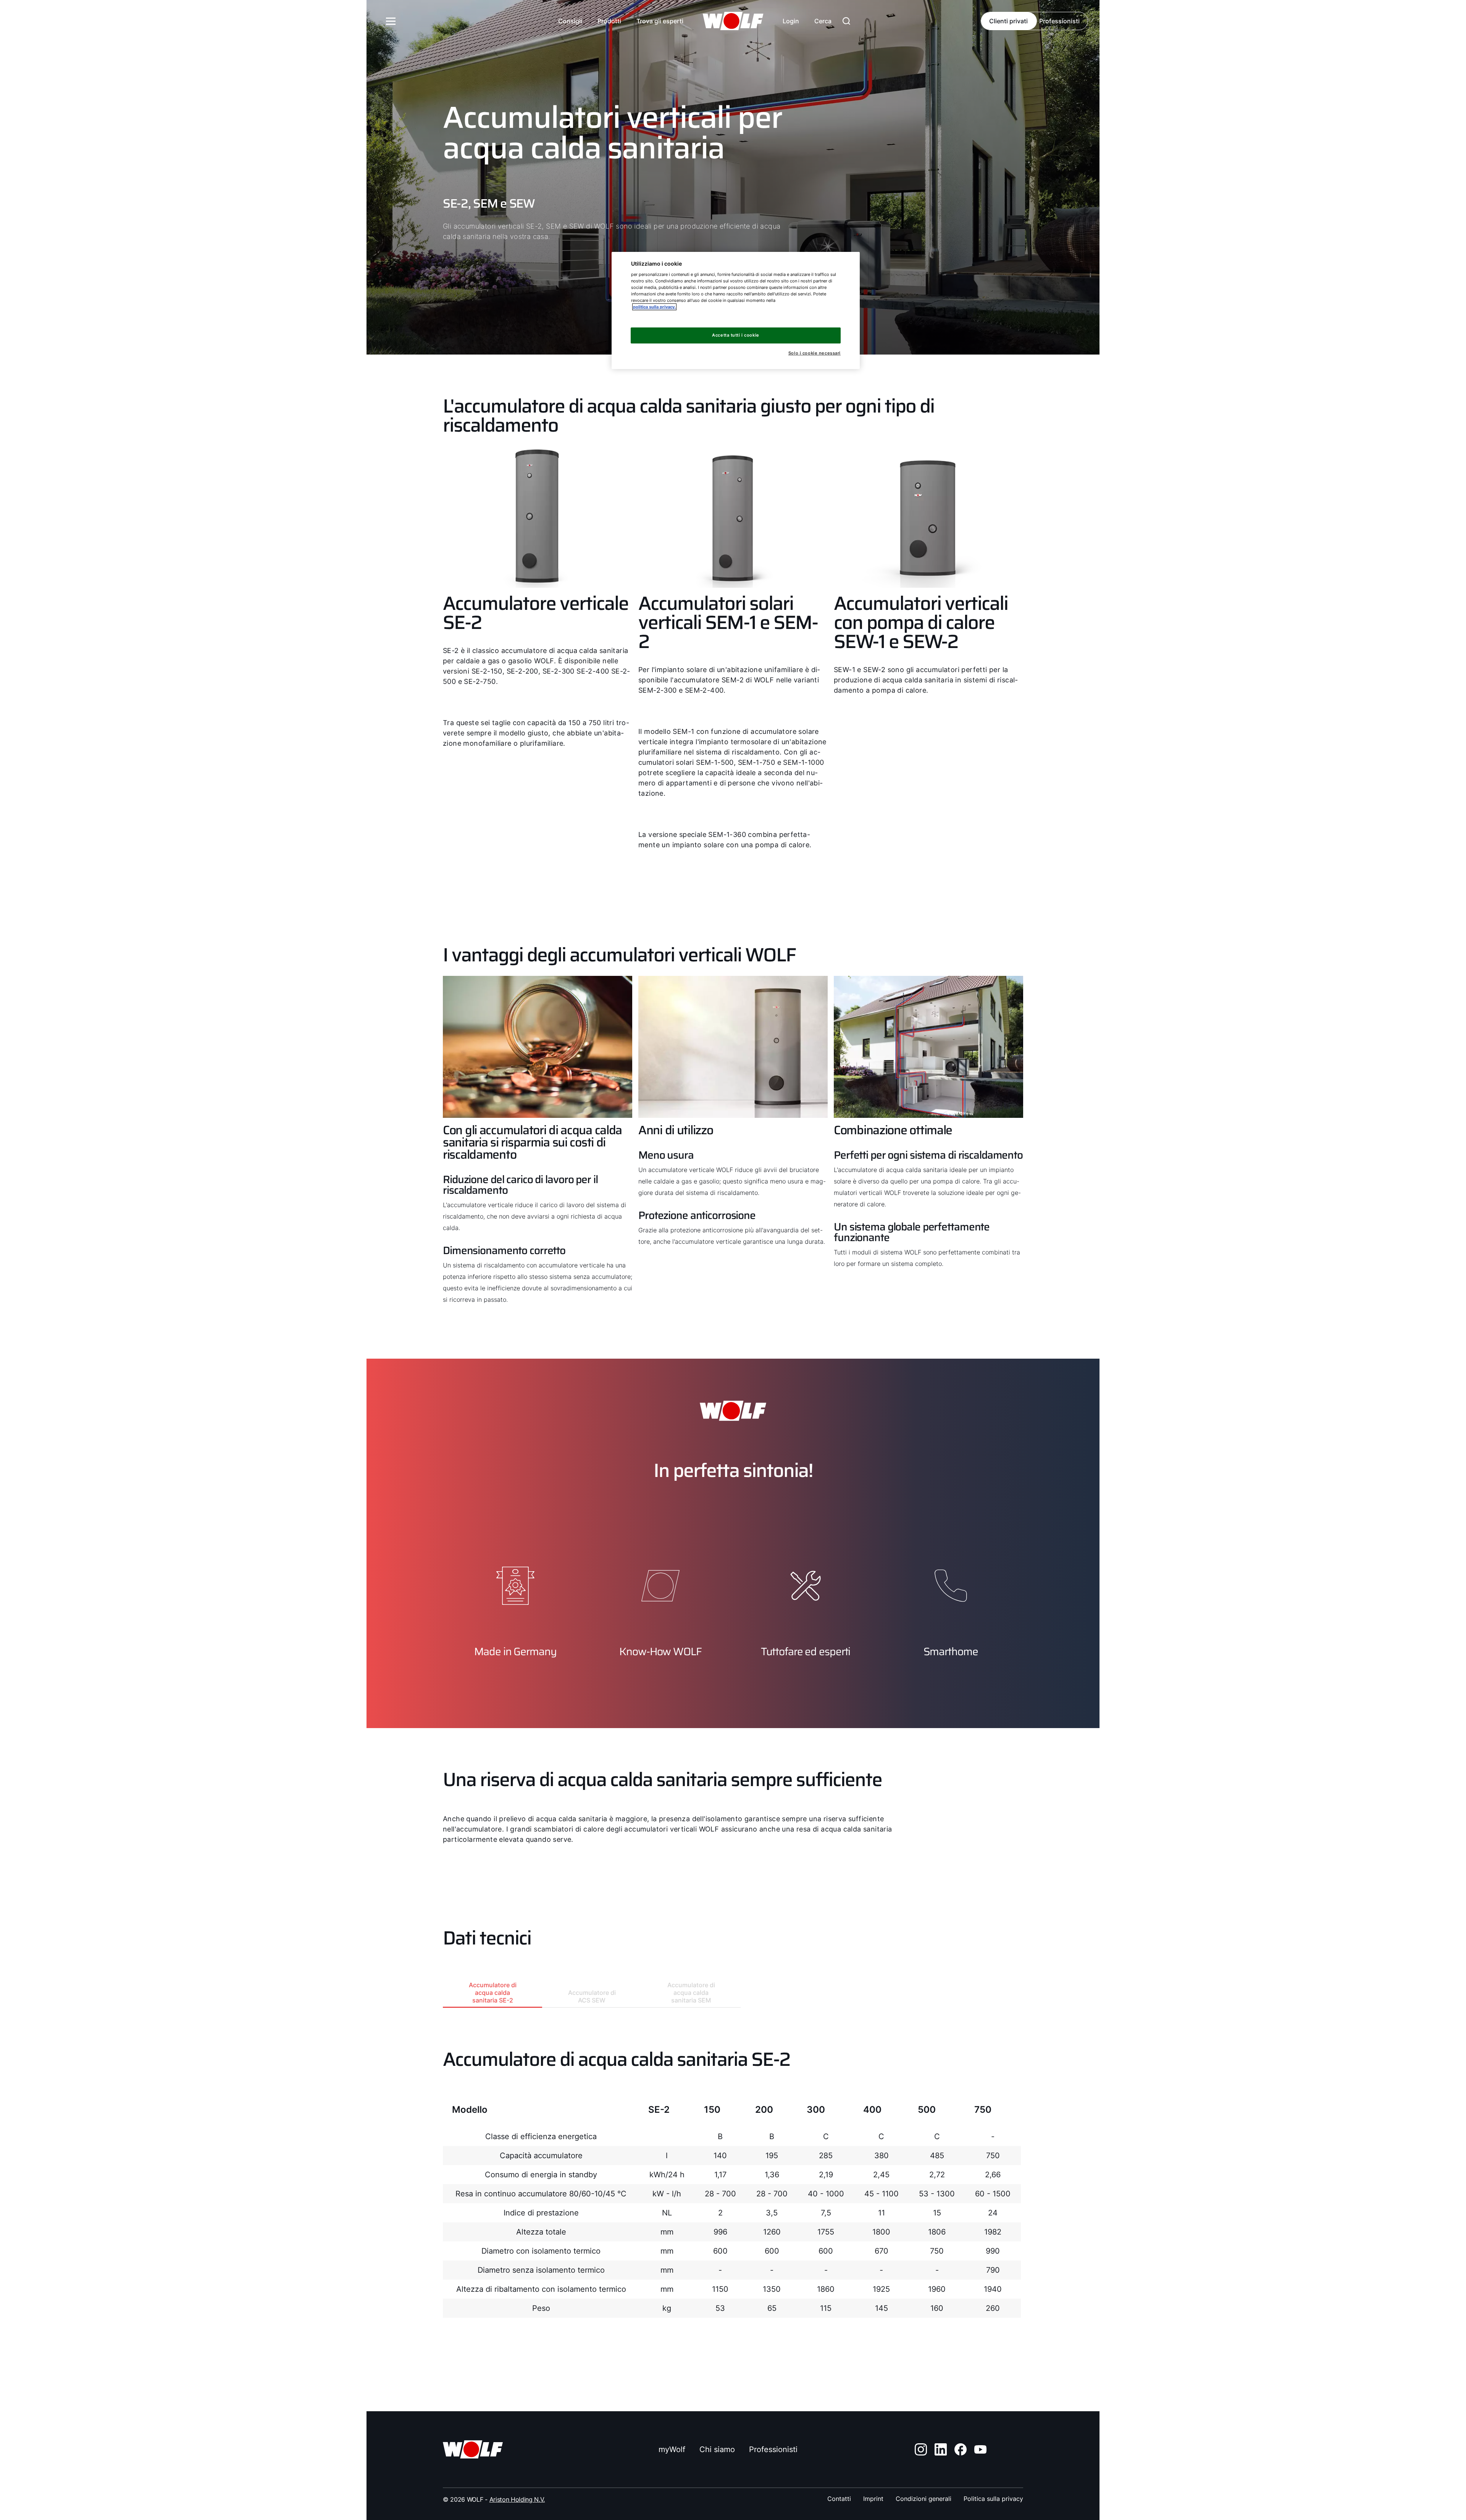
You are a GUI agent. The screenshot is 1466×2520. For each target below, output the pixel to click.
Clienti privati (1008, 21)
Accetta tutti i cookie (736, 335)
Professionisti (1059, 21)
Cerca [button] (823, 21)
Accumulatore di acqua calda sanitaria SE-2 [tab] (493, 1993)
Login (791, 21)
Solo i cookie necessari (815, 353)
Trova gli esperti (660, 21)
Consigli (570, 21)
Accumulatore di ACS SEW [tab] (592, 1996)
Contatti (839, 2499)
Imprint (873, 2499)
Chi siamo (717, 2449)
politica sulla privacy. (654, 307)
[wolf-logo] (733, 21)
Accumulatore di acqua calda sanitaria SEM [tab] (691, 1993)
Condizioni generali (924, 2499)
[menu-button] (391, 21)
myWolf (672, 2449)
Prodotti (609, 21)
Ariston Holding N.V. (517, 2499)
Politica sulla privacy (993, 2499)
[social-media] (921, 2449)
